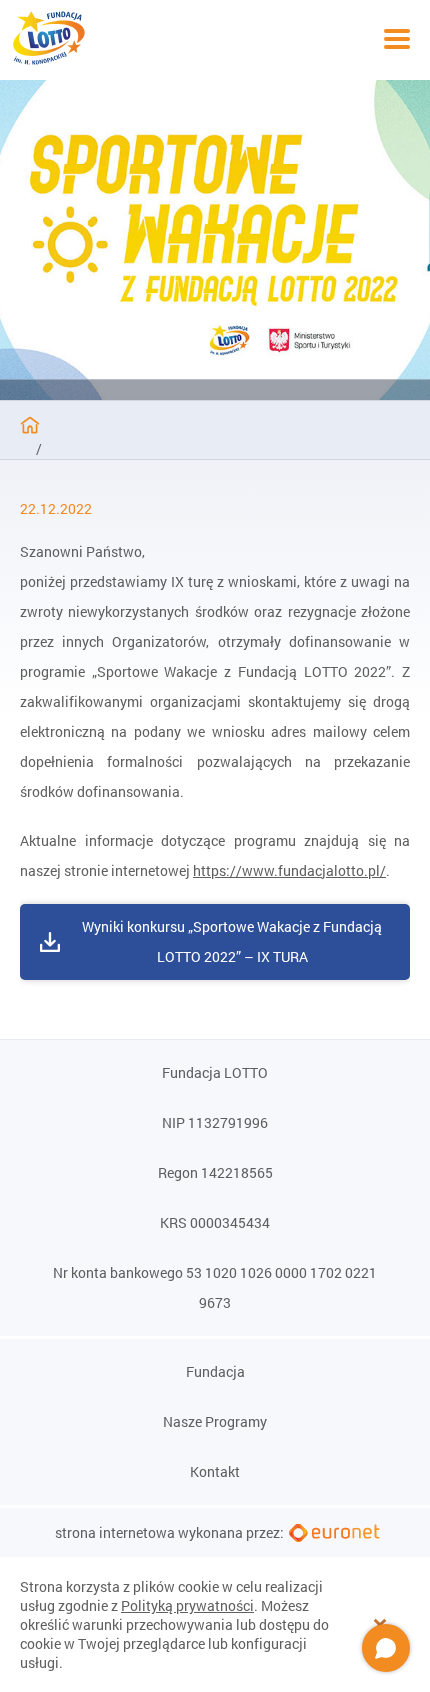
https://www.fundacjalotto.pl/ (289, 870)
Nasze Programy (215, 1422)
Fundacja (215, 1372)
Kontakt (215, 1472)
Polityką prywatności (187, 1605)
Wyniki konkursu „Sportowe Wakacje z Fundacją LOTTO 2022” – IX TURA (232, 941)
